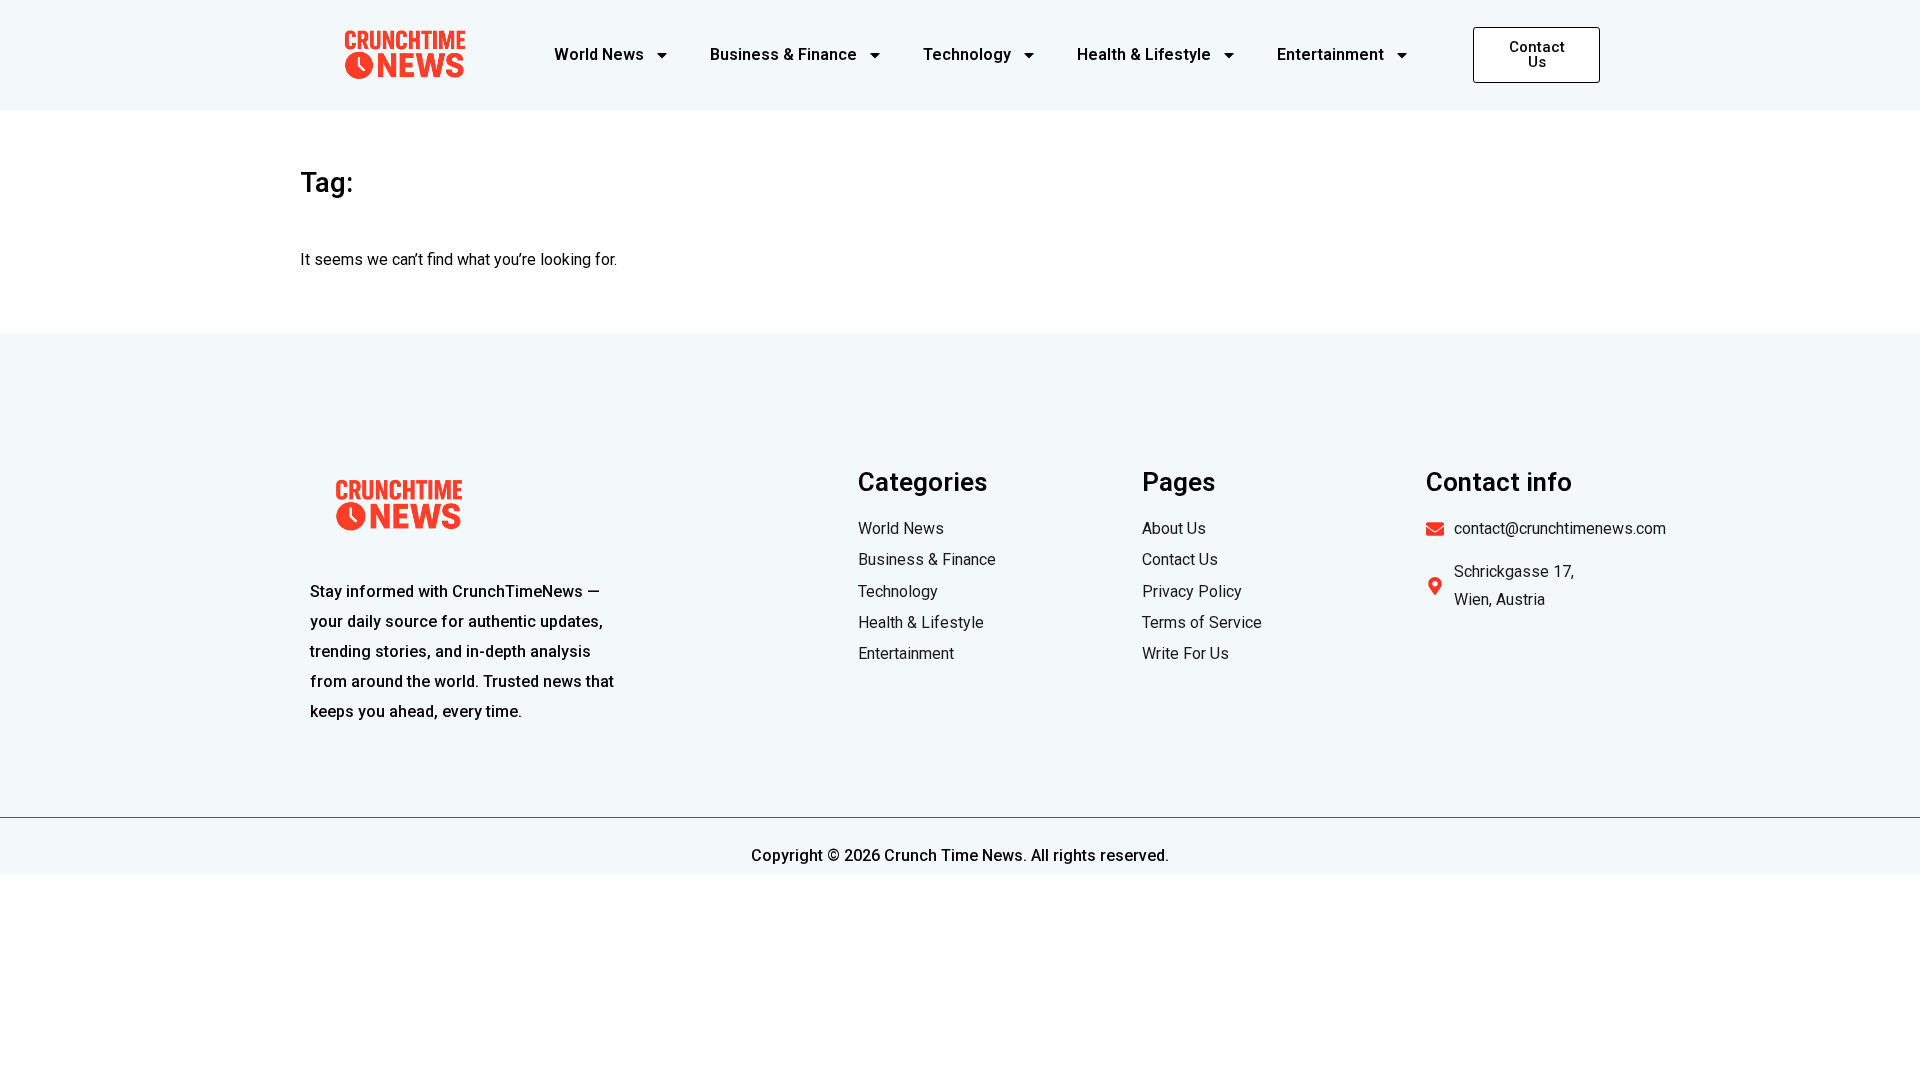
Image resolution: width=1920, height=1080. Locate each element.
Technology (967, 54)
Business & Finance (783, 54)
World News (599, 54)
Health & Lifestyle (1144, 54)
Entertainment (1330, 54)
